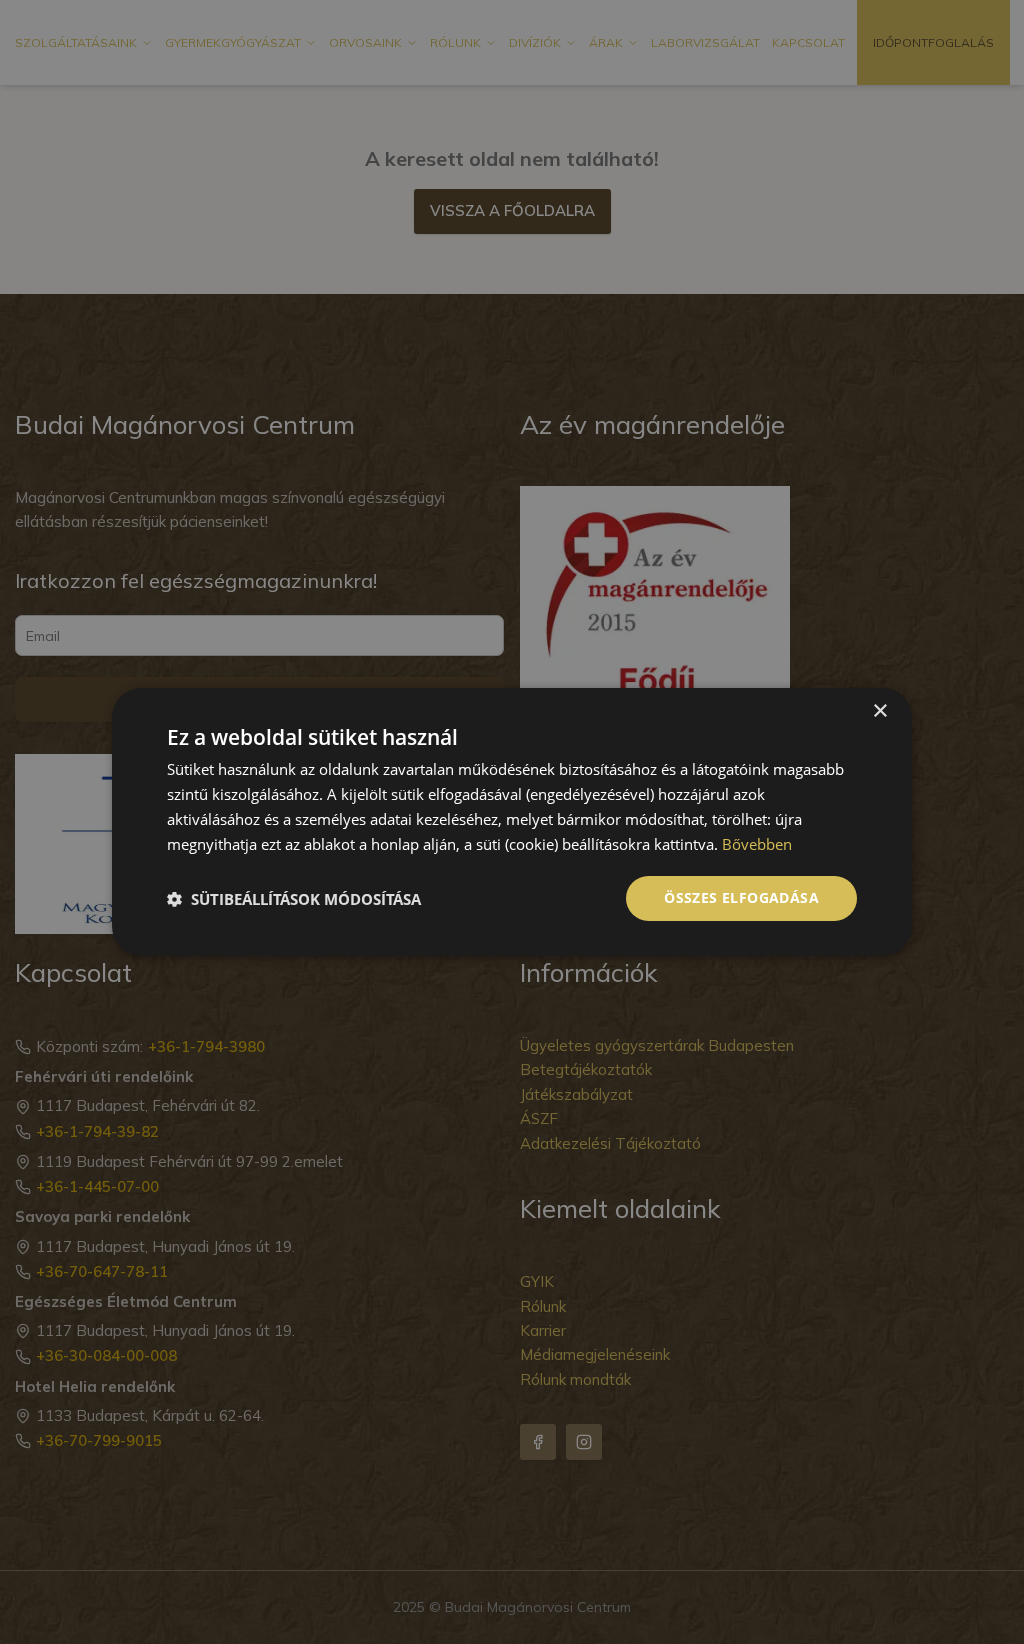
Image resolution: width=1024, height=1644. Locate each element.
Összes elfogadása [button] (741, 897)
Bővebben (757, 844)
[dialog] (512, 822)
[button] (294, 899)
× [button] (879, 711)
